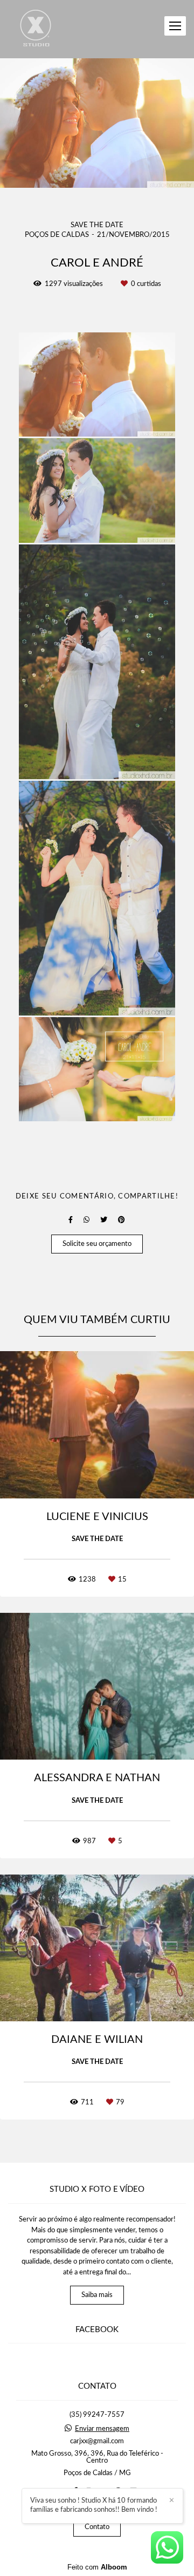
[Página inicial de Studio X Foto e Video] (36, 29)
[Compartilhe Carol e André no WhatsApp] (86, 1220)
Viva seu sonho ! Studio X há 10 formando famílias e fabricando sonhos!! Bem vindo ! (94, 2505)
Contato (97, 2527)
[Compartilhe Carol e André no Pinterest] (122, 1220)
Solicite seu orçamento (97, 1244)
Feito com (97, 2567)
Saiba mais (97, 2295)
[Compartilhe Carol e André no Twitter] (104, 1220)
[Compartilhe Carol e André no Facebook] (71, 1220)
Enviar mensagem (102, 2429)
